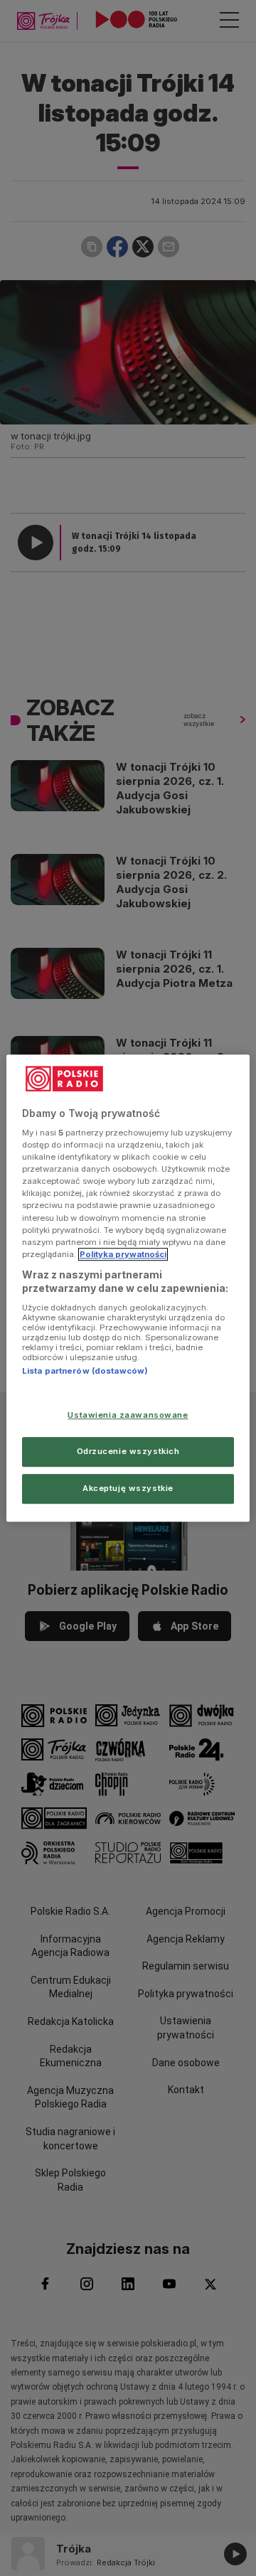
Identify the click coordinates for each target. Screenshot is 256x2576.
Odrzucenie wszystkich (128, 1451)
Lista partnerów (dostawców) (85, 1371)
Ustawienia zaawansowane (128, 1416)
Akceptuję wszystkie (128, 1488)
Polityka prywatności (123, 1254)
